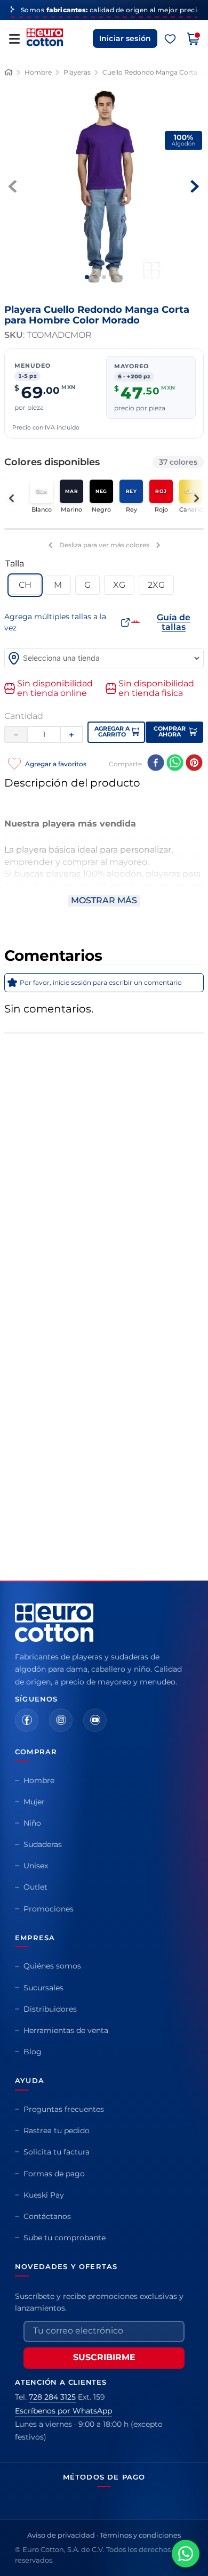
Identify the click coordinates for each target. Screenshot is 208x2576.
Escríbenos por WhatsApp (63, 2411)
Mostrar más (104, 900)
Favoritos (170, 39)
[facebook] (156, 764)
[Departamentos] (14, 39)
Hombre (38, 72)
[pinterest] (194, 764)
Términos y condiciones (140, 2535)
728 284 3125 (52, 2397)
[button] (25, 585)
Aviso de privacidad (61, 2535)
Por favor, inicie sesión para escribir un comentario (101, 982)
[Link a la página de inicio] (9, 72)
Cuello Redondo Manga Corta (150, 72)
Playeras (77, 72)
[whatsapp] (175, 764)
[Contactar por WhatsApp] (186, 2554)
